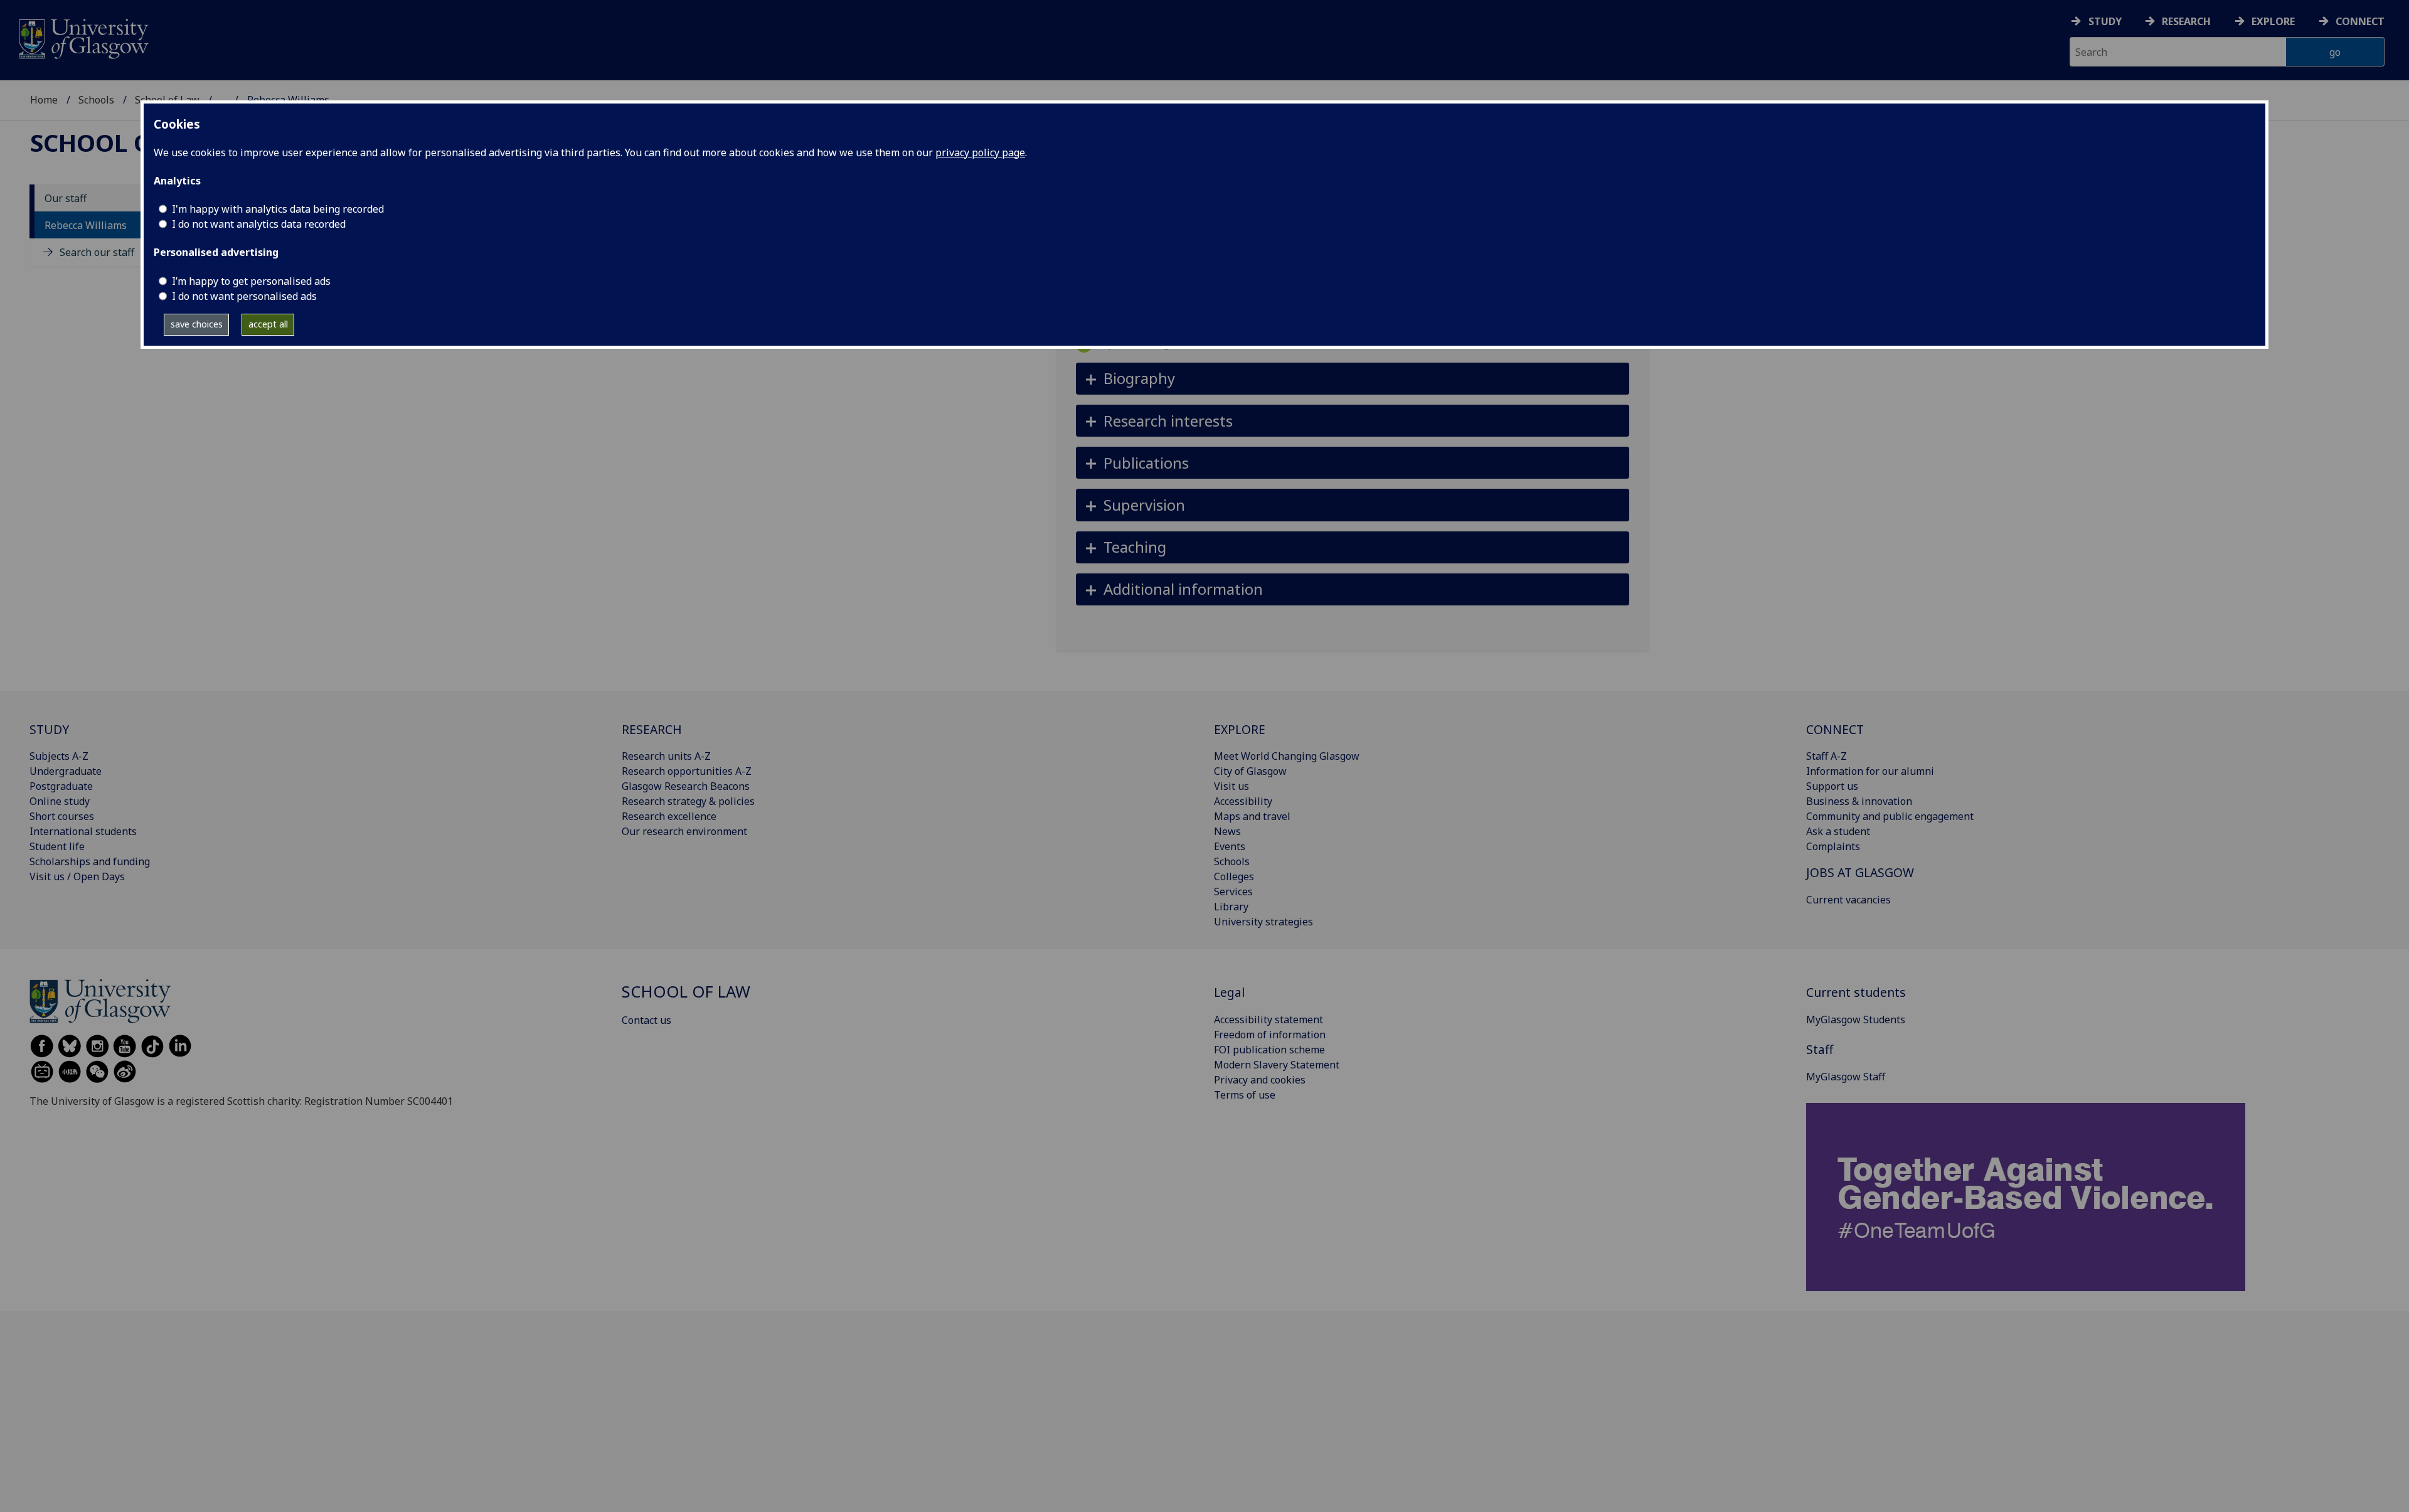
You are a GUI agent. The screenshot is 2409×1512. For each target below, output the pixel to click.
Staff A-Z (1827, 756)
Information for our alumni (1870, 771)
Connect (2360, 21)
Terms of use (1245, 1095)
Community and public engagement (1890, 816)
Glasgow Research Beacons (686, 786)
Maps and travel (1252, 816)
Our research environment (684, 831)
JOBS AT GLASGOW (1860, 872)
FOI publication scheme (1269, 1050)
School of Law (127, 142)
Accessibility (1243, 801)
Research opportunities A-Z (687, 771)
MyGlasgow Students (1856, 1020)
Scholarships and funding (90, 861)
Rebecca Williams (86, 225)
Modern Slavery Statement (1277, 1065)
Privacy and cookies (1260, 1080)
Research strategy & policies (688, 801)
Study (2105, 21)
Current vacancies (1848, 900)
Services (1233, 892)
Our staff (66, 198)
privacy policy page (980, 152)
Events (1230, 846)
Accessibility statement (1268, 1020)
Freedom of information (1270, 1035)
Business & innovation (1859, 801)
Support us (1832, 786)
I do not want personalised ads (244, 296)
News (1227, 831)
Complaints (1833, 846)
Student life (57, 846)
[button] (1353, 379)
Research (2186, 21)
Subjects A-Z (59, 756)
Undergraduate (66, 771)
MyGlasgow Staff (1846, 1077)
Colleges (1234, 876)
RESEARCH (652, 729)
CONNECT (1835, 729)
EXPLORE (1240, 729)
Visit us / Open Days (77, 876)
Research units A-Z (666, 756)
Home (44, 100)
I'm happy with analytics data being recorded (278, 209)
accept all (268, 324)
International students (83, 831)
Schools (96, 100)
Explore (2273, 21)
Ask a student (1838, 831)
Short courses (62, 816)
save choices (197, 324)
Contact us (646, 1020)
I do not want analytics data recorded (259, 224)
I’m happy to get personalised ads (251, 281)
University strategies (1263, 922)
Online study (60, 801)
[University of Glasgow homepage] (82, 37)
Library (1231, 907)
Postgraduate (61, 786)
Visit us (1231, 786)
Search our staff (97, 252)
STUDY (49, 729)
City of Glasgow (1250, 771)
